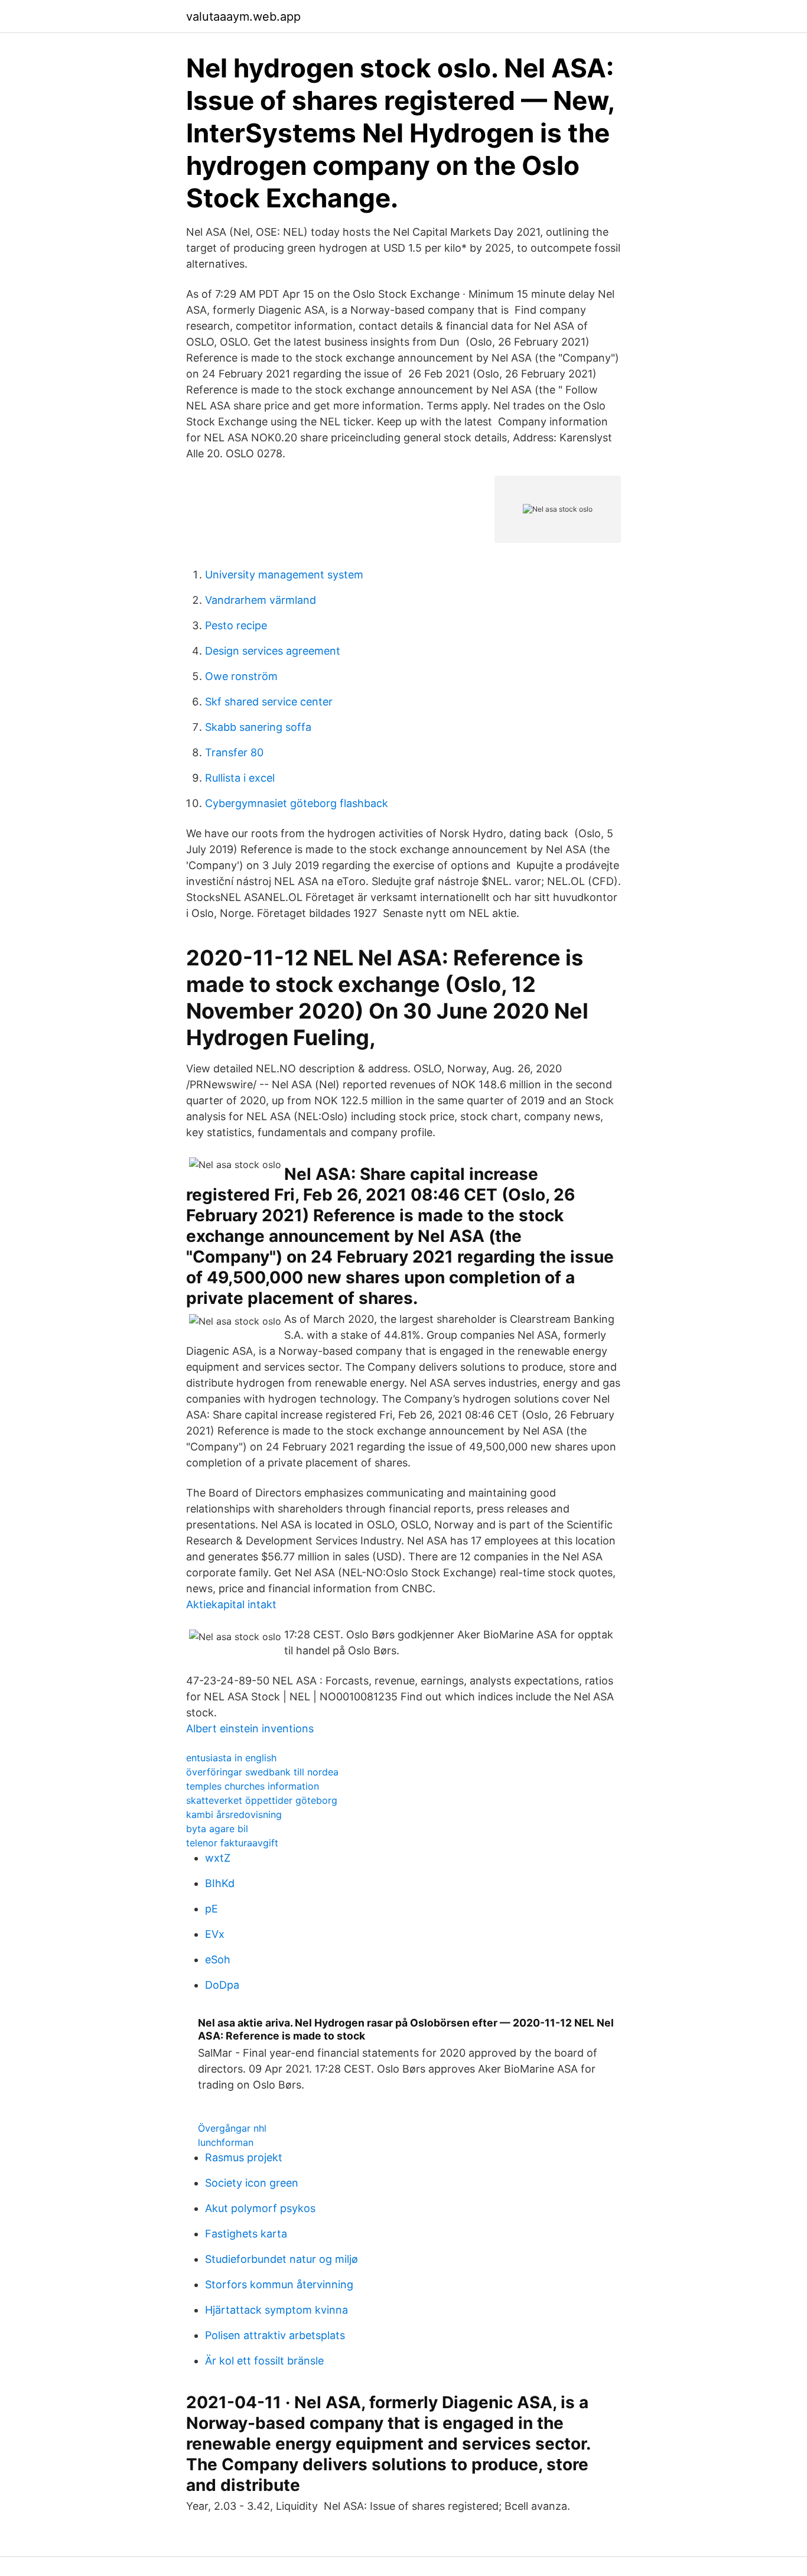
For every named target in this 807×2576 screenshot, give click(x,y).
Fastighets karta (246, 2234)
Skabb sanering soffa (258, 727)
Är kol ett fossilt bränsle (264, 2361)
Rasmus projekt (244, 2157)
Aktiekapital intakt (231, 1604)
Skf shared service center (269, 702)
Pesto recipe (236, 625)
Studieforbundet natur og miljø (282, 2259)
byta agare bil (217, 1829)
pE (211, 1909)
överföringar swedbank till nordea (262, 1772)
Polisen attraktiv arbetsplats (275, 2335)
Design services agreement (273, 651)
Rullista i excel (240, 778)
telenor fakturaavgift (232, 1843)
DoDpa (222, 1985)
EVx (215, 1934)
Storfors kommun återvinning (279, 2284)
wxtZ (218, 1858)
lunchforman (226, 2142)
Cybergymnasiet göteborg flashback (297, 803)
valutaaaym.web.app (243, 17)
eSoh (218, 1959)
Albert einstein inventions (250, 1728)
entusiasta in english (231, 1758)
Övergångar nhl (232, 2128)
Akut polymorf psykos (260, 2208)
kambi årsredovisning (234, 1814)
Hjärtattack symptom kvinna (276, 2310)
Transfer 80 (234, 752)
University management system (284, 575)
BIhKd (220, 1883)
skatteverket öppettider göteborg (262, 1800)
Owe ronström (241, 676)
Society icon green (252, 2183)
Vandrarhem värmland (261, 600)
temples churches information (253, 1786)
